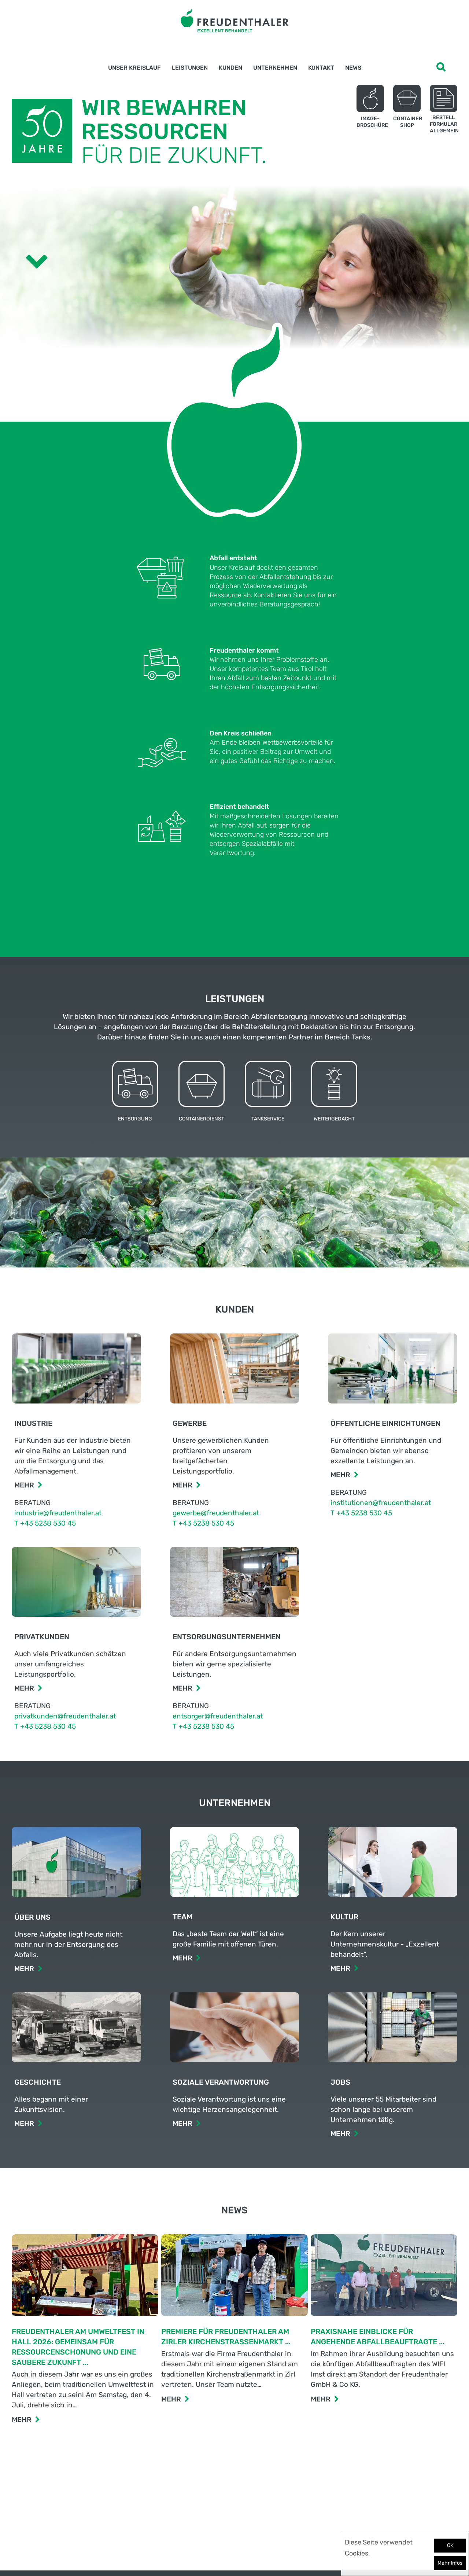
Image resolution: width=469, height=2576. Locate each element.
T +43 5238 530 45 (45, 1523)
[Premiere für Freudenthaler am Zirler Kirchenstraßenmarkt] (234, 2277)
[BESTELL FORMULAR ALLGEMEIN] (444, 98)
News (353, 68)
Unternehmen (275, 68)
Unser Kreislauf (134, 68)
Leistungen (190, 68)
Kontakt (321, 68)
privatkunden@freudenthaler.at (65, 1716)
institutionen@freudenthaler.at (381, 1503)
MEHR (22, 2420)
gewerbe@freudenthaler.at (216, 1513)
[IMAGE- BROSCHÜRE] (370, 98)
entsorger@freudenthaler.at (218, 1716)
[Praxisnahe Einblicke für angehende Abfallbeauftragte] (384, 2277)
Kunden (230, 68)
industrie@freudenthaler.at (58, 1513)
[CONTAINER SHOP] (407, 98)
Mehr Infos (450, 2563)
